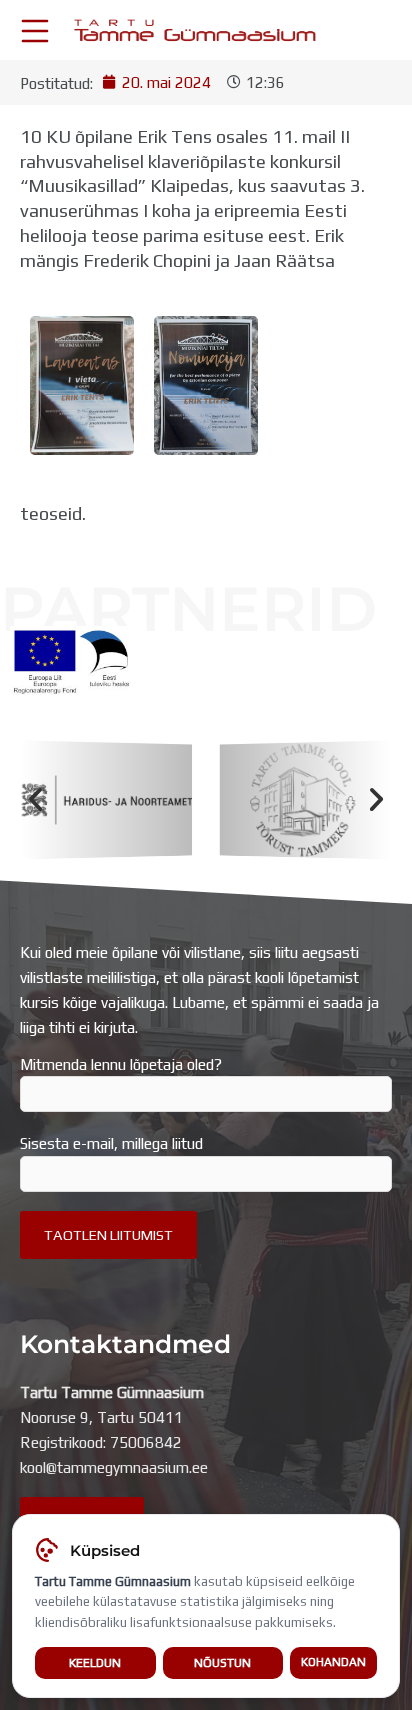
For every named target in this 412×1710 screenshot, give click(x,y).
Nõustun (222, 1662)
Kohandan (333, 1662)
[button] (35, 800)
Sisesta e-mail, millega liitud (111, 1143)
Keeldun (95, 1662)
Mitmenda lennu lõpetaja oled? (121, 1064)
